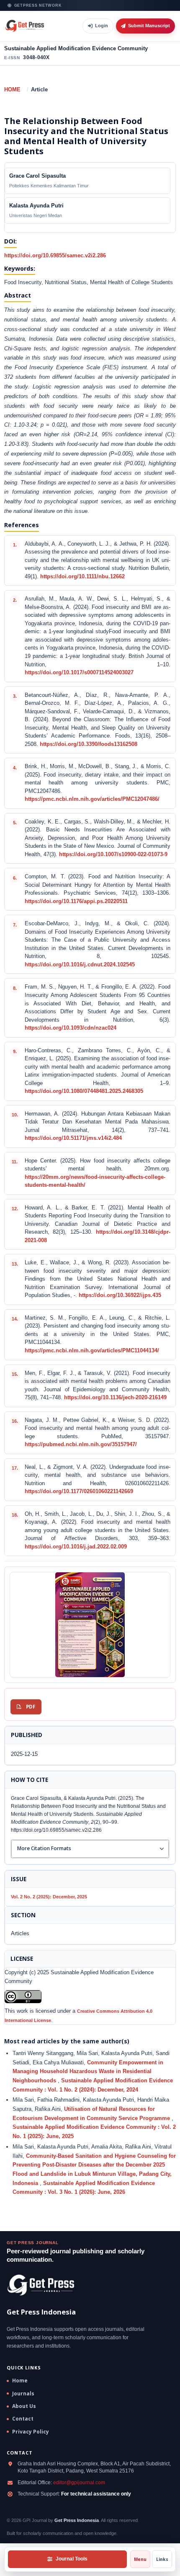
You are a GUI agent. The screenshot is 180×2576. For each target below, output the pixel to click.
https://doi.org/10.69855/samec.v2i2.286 (55, 255)
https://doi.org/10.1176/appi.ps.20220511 (76, 901)
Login (102, 26)
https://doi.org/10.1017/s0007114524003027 (79, 673)
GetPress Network (38, 5)
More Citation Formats (44, 1848)
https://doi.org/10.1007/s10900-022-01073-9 (113, 854)
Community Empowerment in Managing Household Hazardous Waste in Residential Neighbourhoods (88, 2071)
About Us (24, 2406)
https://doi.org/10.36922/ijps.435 (120, 1295)
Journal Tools (72, 2559)
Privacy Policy (31, 2432)
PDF (31, 1707)
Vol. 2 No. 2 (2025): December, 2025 (49, 1897)
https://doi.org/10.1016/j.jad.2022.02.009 (76, 1547)
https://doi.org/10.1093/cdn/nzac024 (71, 1028)
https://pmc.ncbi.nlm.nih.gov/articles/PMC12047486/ (92, 799)
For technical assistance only (96, 2494)
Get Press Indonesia (77, 2520)
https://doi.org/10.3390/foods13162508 (89, 744)
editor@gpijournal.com (79, 2483)
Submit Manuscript (149, 26)
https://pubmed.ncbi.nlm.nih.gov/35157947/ (81, 1445)
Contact (23, 2419)
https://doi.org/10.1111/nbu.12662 (82, 577)
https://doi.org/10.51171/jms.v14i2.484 (73, 1138)
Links (162, 2559)
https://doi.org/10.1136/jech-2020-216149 (115, 1398)
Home (12, 89)
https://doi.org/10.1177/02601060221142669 (79, 1491)
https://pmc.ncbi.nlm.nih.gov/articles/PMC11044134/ (92, 1351)
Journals (23, 2394)
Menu (140, 2559)
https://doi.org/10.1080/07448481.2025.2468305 (84, 1091)
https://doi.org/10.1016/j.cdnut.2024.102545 (80, 965)
